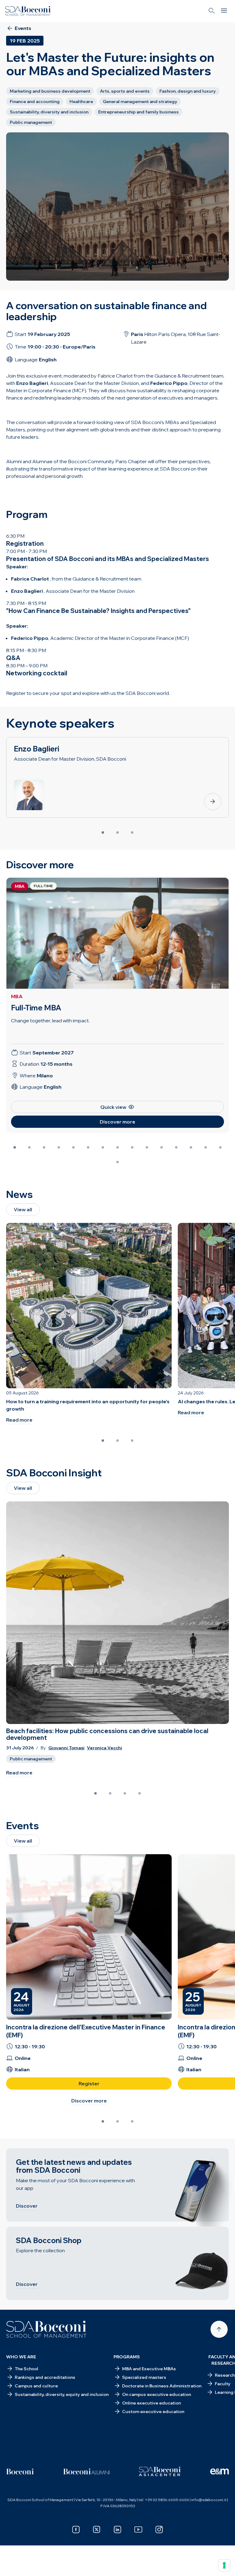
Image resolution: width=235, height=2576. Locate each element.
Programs (127, 2357)
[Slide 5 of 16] (73, 1147)
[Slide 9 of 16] (132, 1147)
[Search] (212, 11)
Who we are (21, 2357)
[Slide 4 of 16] (59, 1147)
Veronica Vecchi (104, 1748)
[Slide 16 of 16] (117, 1162)
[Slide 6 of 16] (88, 1147)
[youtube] (138, 2530)
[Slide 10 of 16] (147, 1147)
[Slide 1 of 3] (103, 832)
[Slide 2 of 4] (110, 1793)
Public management (31, 1759)
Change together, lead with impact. (50, 1020)
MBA (17, 996)
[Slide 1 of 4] (95, 1793)
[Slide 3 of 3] (132, 832)
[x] (97, 2530)
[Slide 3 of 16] (44, 1147)
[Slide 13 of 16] (191, 1147)
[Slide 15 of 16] (220, 1147)
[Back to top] (219, 2329)
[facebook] (76, 2530)
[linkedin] (117, 2530)
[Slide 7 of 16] (103, 1147)
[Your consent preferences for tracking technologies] (224, 2565)
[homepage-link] (28, 11)
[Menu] (224, 11)
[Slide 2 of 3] (117, 832)
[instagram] (159, 2530)
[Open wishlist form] (12, 2567)
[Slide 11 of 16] (162, 1147)
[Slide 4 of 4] (140, 1793)
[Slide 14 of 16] (206, 1147)
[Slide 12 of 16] (176, 1147)
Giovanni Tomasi (66, 1748)
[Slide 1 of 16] (15, 1147)
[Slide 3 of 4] (125, 1793)
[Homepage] (46, 2329)
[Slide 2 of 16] (29, 1147)
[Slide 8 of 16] (117, 1147)
